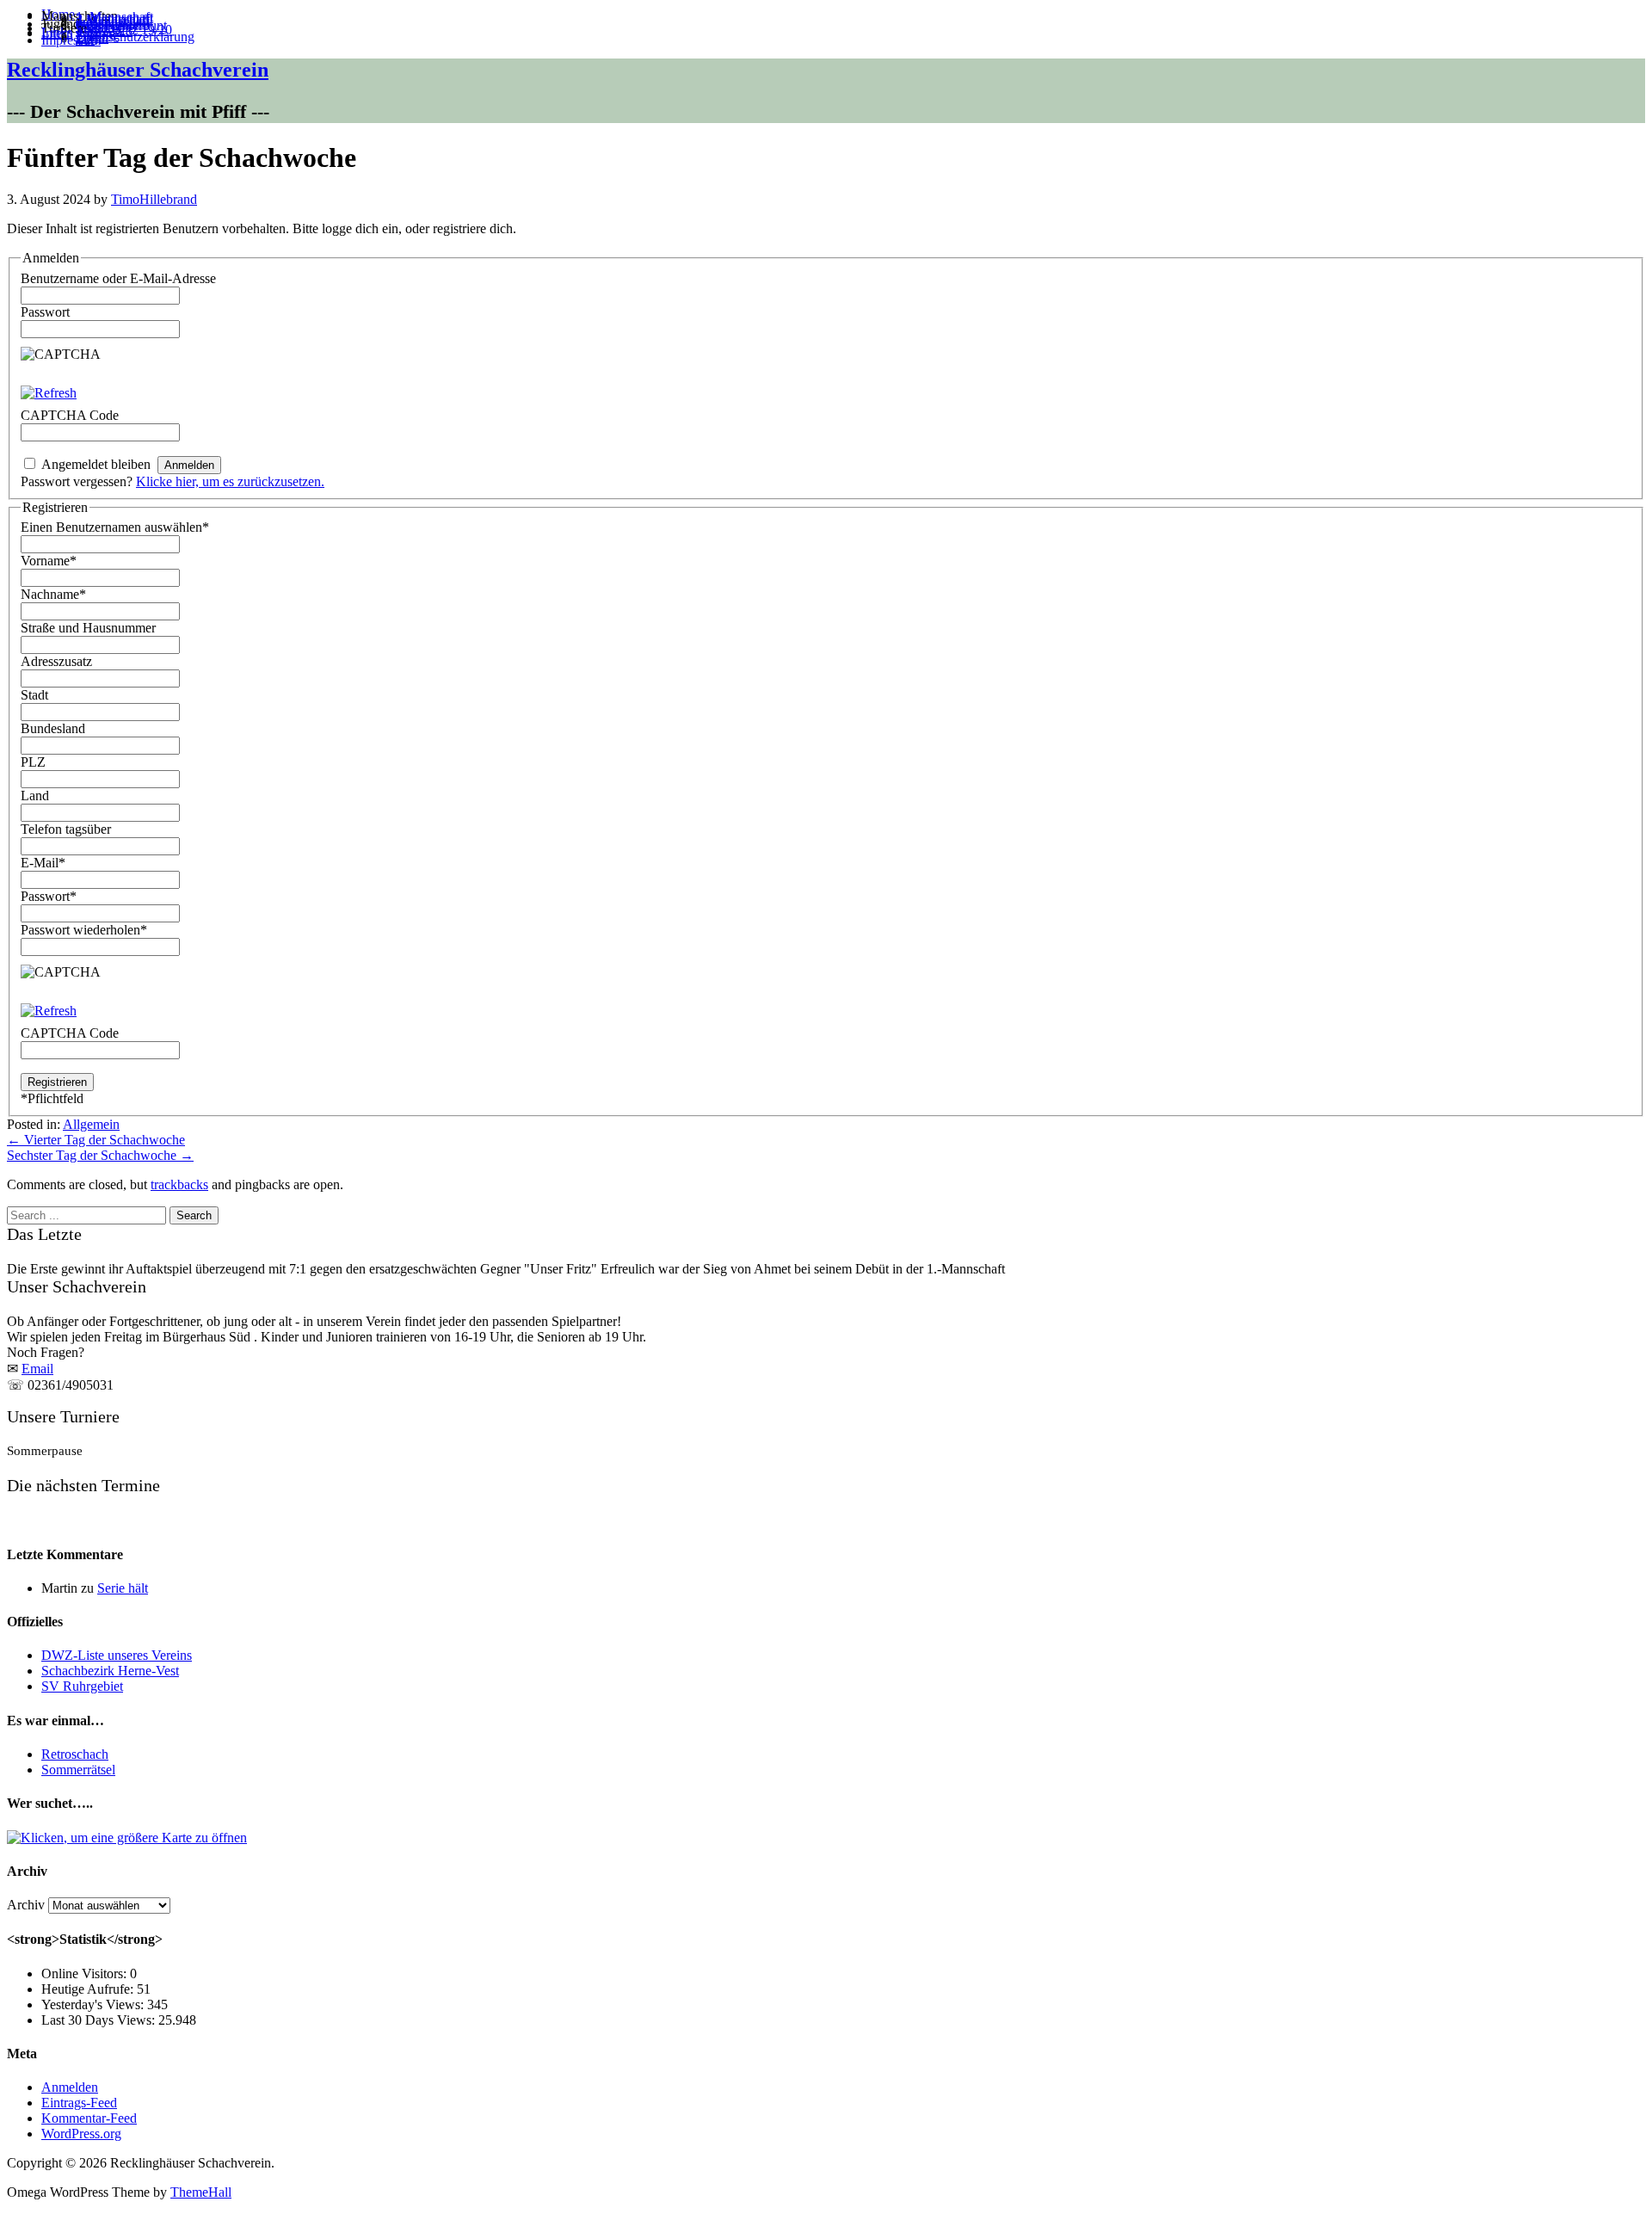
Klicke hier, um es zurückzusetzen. (230, 481)
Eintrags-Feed (79, 2103)
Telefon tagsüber (66, 829)
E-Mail (43, 863)
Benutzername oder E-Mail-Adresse (118, 278)
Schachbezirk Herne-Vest (110, 1671)
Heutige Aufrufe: (89, 1989)
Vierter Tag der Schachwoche (96, 1140)
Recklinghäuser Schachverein (138, 70)
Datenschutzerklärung (135, 37)
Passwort (45, 312)
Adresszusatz (56, 661)
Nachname (53, 594)
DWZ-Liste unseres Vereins (117, 1655)
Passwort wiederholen (84, 930)
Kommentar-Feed (89, 2118)
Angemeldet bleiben (96, 464)
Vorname (49, 561)
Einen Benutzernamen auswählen (115, 527)
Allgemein (91, 1124)
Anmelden (70, 2087)
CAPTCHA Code (70, 1033)
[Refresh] (49, 393)
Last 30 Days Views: (100, 2020)
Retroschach (75, 1754)
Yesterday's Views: (94, 2004)
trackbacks (179, 1184)
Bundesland (53, 728)
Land (35, 796)
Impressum (71, 40)
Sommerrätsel (78, 1770)
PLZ (33, 762)
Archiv (26, 1905)
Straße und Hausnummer (88, 628)
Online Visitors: (86, 1973)
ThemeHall (201, 2192)
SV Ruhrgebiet (82, 1686)
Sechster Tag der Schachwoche (100, 1155)
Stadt (34, 695)
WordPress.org (81, 2134)
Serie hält (123, 1588)
